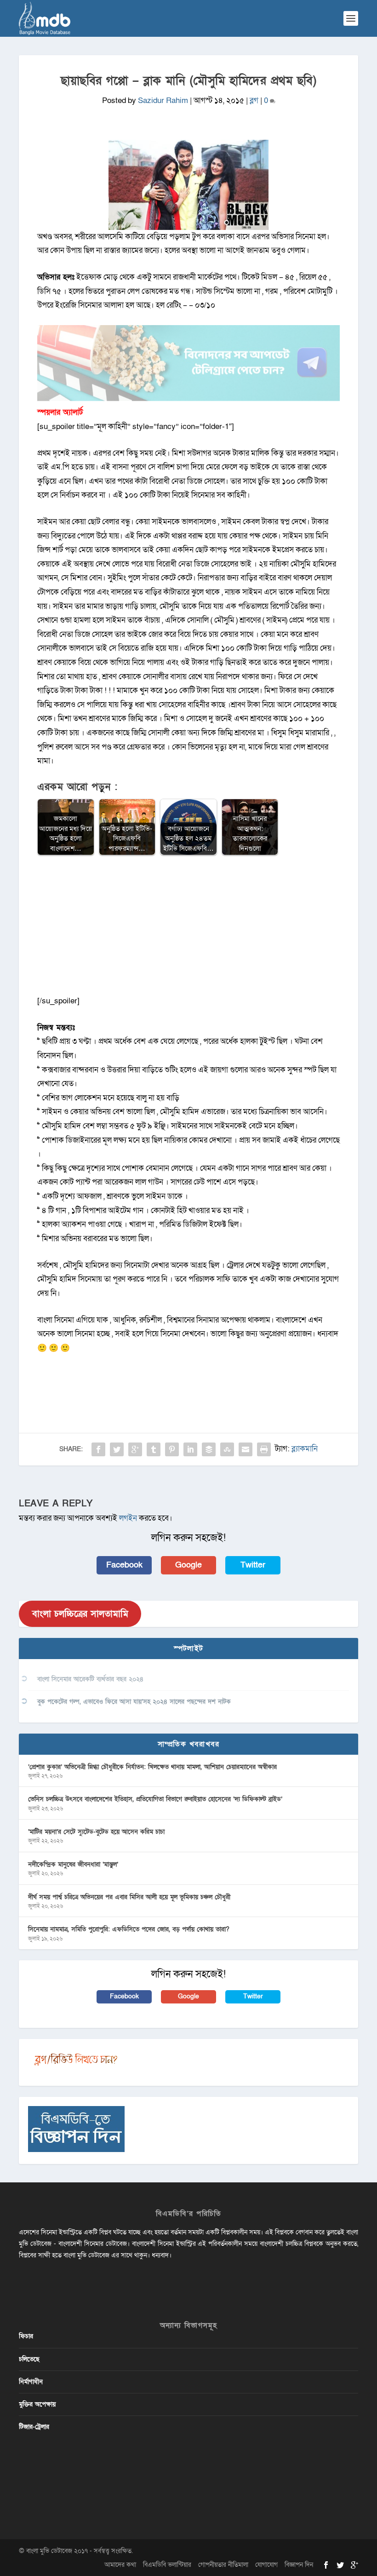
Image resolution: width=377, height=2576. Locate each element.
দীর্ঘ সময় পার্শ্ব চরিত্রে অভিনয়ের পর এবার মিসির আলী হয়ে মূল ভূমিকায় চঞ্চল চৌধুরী (129, 1897)
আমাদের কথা (120, 2565)
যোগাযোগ (266, 2565)
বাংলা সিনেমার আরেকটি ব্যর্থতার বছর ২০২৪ (90, 1679)
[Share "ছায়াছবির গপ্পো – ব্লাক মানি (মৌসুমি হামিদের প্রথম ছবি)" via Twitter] (117, 1449)
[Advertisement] (188, 930)
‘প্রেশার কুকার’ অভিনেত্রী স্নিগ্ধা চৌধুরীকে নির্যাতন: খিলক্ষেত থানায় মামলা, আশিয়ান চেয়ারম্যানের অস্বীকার (152, 1767)
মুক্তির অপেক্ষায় (37, 2404)
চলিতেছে (29, 2359)
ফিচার (26, 2336)
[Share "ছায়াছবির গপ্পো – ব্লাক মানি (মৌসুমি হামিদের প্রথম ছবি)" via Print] (264, 1449)
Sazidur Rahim (163, 100)
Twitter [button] (253, 1565)
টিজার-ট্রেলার (34, 2427)
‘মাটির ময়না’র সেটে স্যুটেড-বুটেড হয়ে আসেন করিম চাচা (96, 1832)
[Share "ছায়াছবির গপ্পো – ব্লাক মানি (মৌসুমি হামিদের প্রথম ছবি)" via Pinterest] (172, 1449)
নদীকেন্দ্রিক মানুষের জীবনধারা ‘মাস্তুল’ (73, 1864)
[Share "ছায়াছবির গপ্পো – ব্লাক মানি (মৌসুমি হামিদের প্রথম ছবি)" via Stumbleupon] (227, 1449)
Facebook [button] (124, 1565)
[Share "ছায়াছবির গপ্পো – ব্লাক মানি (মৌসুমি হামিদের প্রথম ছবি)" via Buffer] (209, 1449)
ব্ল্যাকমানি (305, 1449)
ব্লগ (254, 100)
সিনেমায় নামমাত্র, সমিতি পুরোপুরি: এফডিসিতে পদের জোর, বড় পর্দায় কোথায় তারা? (129, 1929)
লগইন (128, 1518)
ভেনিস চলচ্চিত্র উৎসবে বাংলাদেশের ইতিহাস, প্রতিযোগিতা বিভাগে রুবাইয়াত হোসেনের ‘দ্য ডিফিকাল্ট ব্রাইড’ (155, 1799)
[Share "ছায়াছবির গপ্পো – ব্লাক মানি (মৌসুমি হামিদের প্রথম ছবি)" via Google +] (135, 1449)
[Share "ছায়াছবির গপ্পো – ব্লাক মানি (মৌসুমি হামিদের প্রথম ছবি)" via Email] (246, 1449)
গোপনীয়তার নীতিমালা (223, 2565)
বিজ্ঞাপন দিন (299, 2565)
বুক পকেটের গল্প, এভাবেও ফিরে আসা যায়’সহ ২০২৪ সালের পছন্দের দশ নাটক (134, 1702)
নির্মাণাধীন (31, 2382)
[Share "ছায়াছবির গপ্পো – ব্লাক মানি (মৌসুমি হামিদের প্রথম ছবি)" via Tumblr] (154, 1449)
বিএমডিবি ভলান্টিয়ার (167, 2565)
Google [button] (188, 1565)
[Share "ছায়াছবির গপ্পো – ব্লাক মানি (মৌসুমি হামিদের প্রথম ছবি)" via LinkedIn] (190, 1449)
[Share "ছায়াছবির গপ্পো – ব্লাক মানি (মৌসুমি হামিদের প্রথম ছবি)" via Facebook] (98, 1449)
